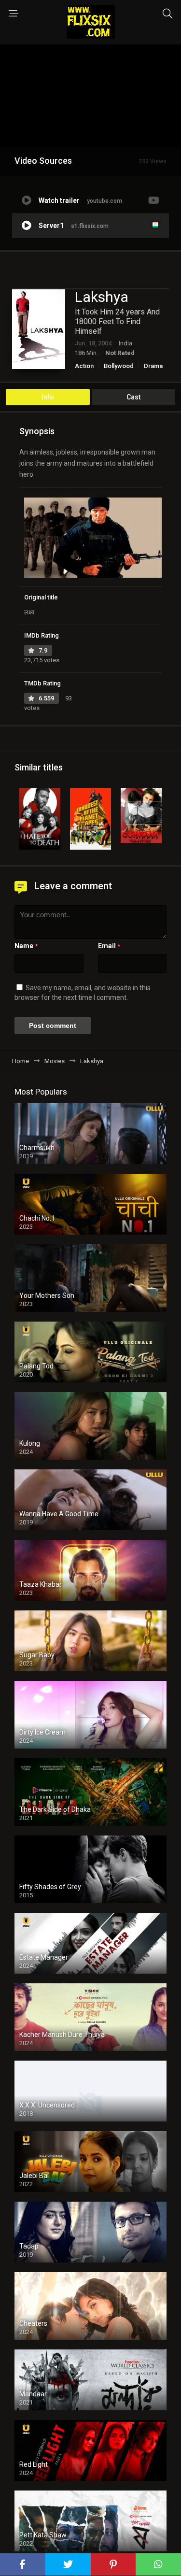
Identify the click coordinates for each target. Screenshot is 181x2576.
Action (84, 366)
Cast (133, 397)
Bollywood (119, 366)
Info (48, 397)
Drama (153, 366)
